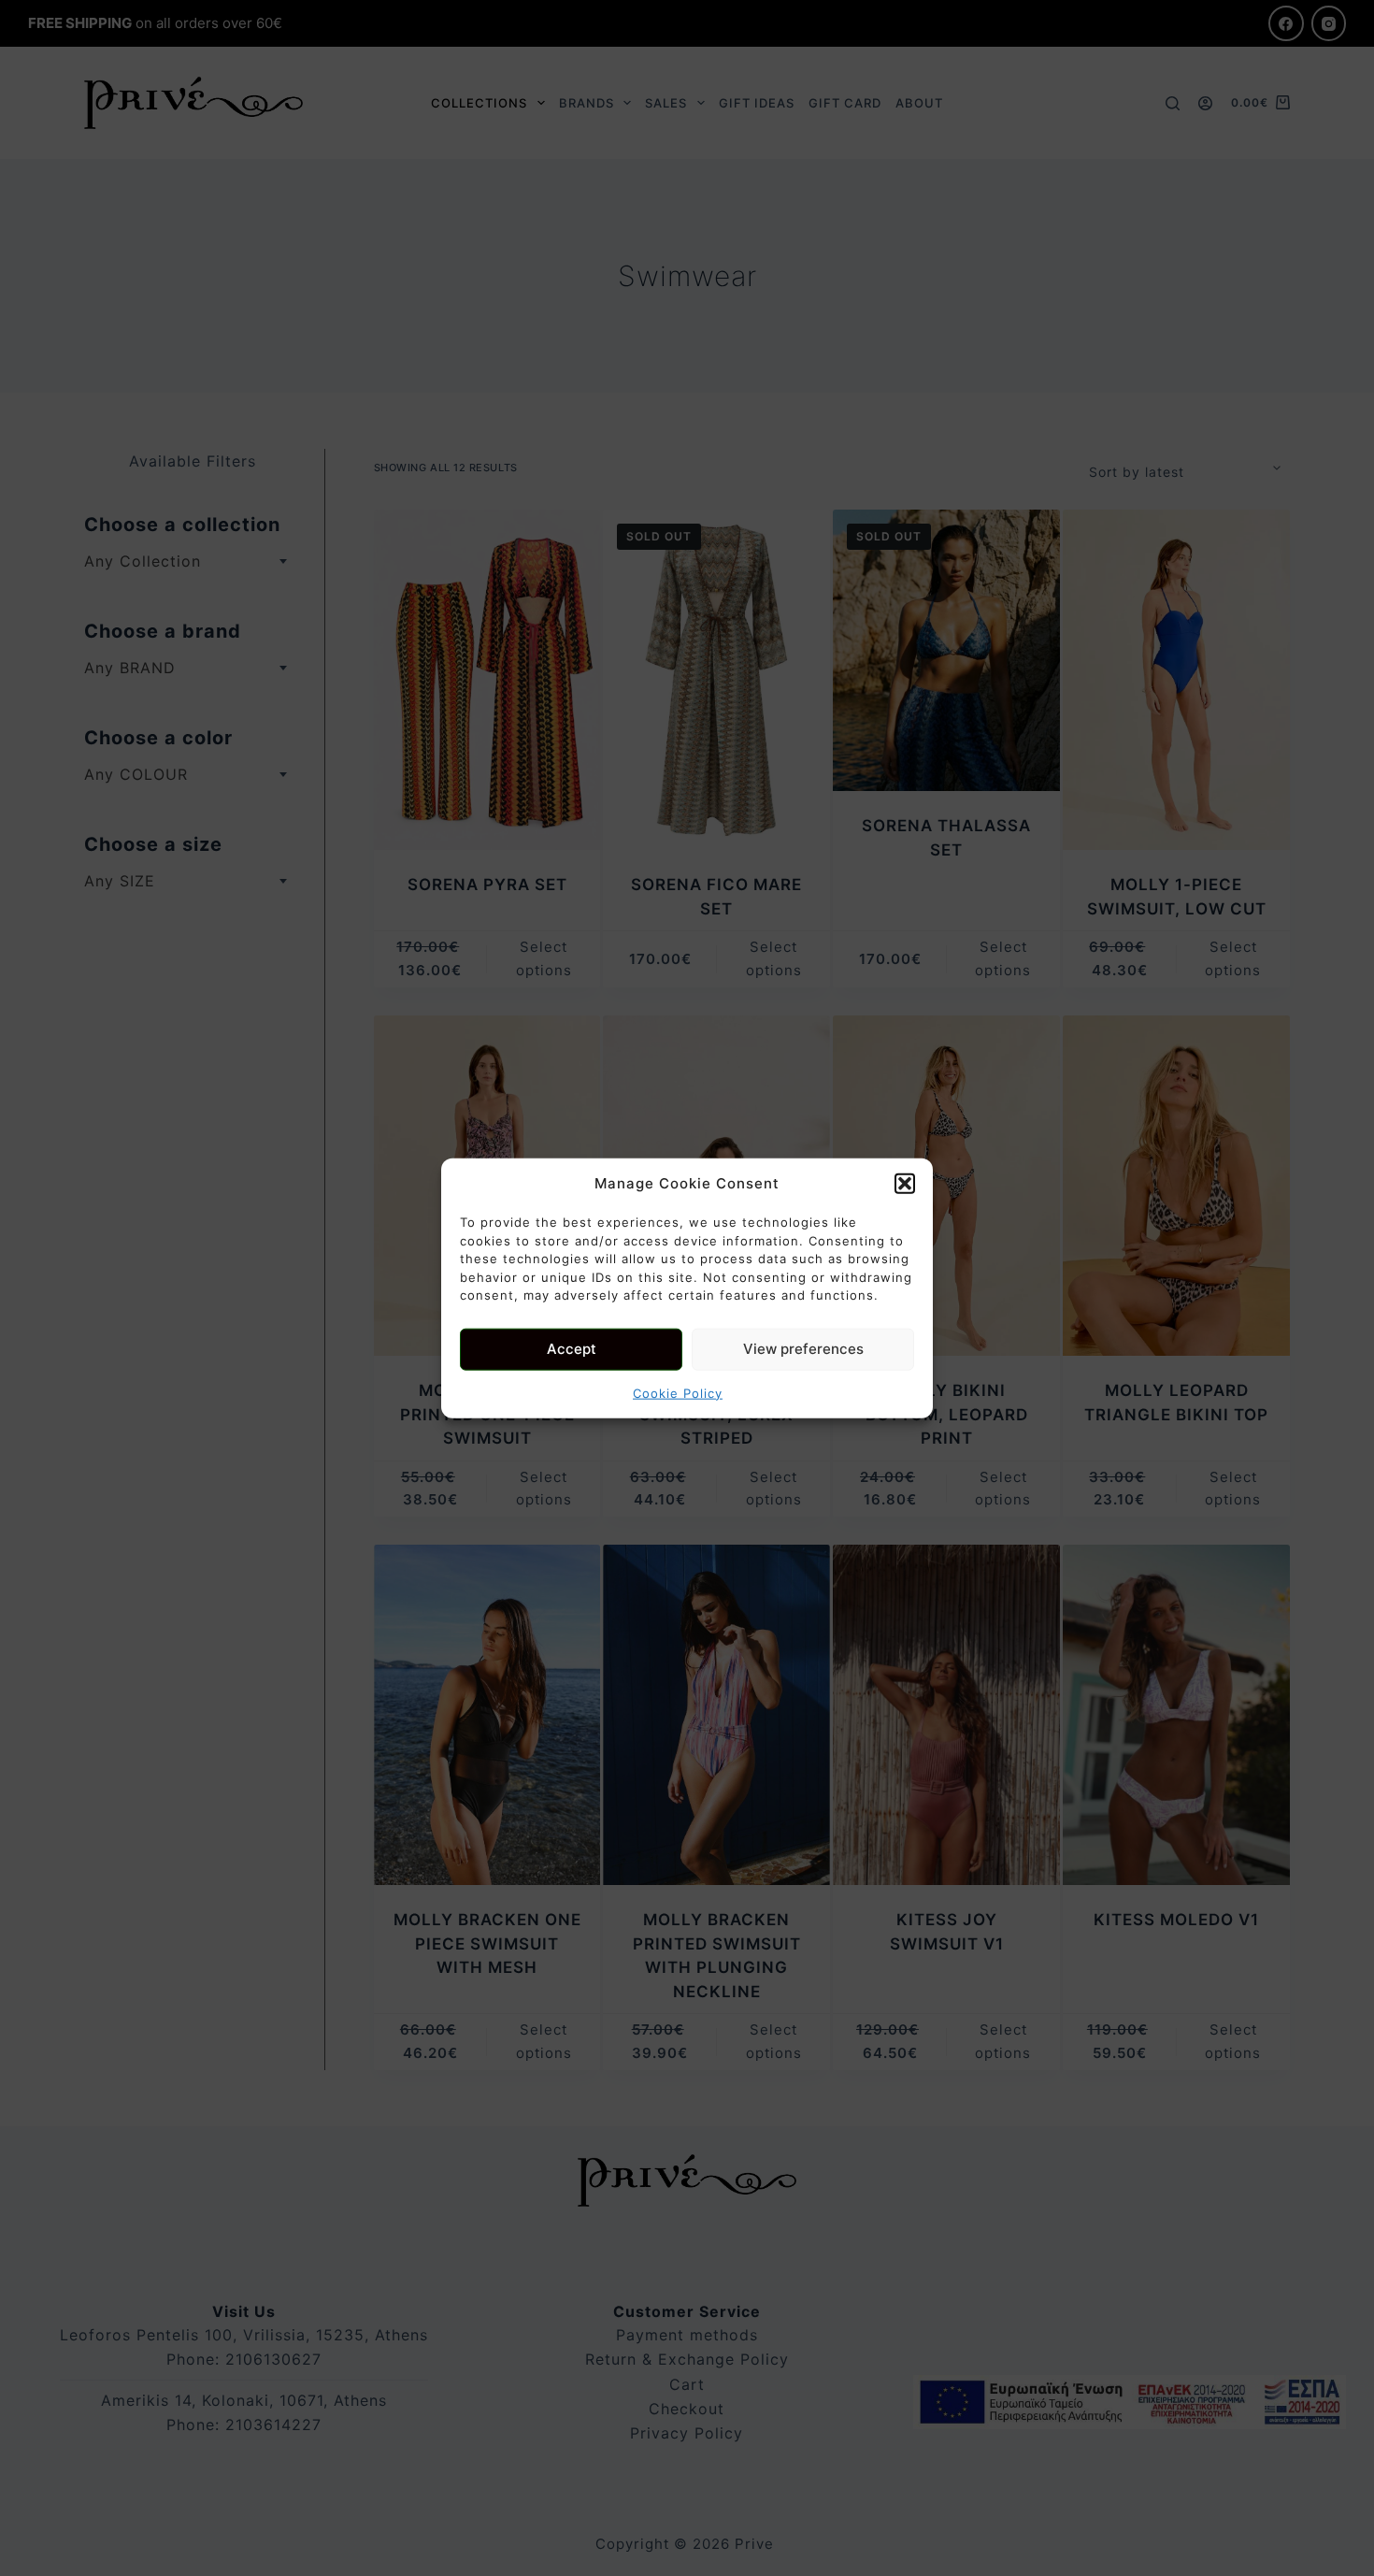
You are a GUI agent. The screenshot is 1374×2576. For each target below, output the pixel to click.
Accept (572, 1349)
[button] (905, 1184)
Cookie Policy (678, 1392)
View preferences (803, 1349)
